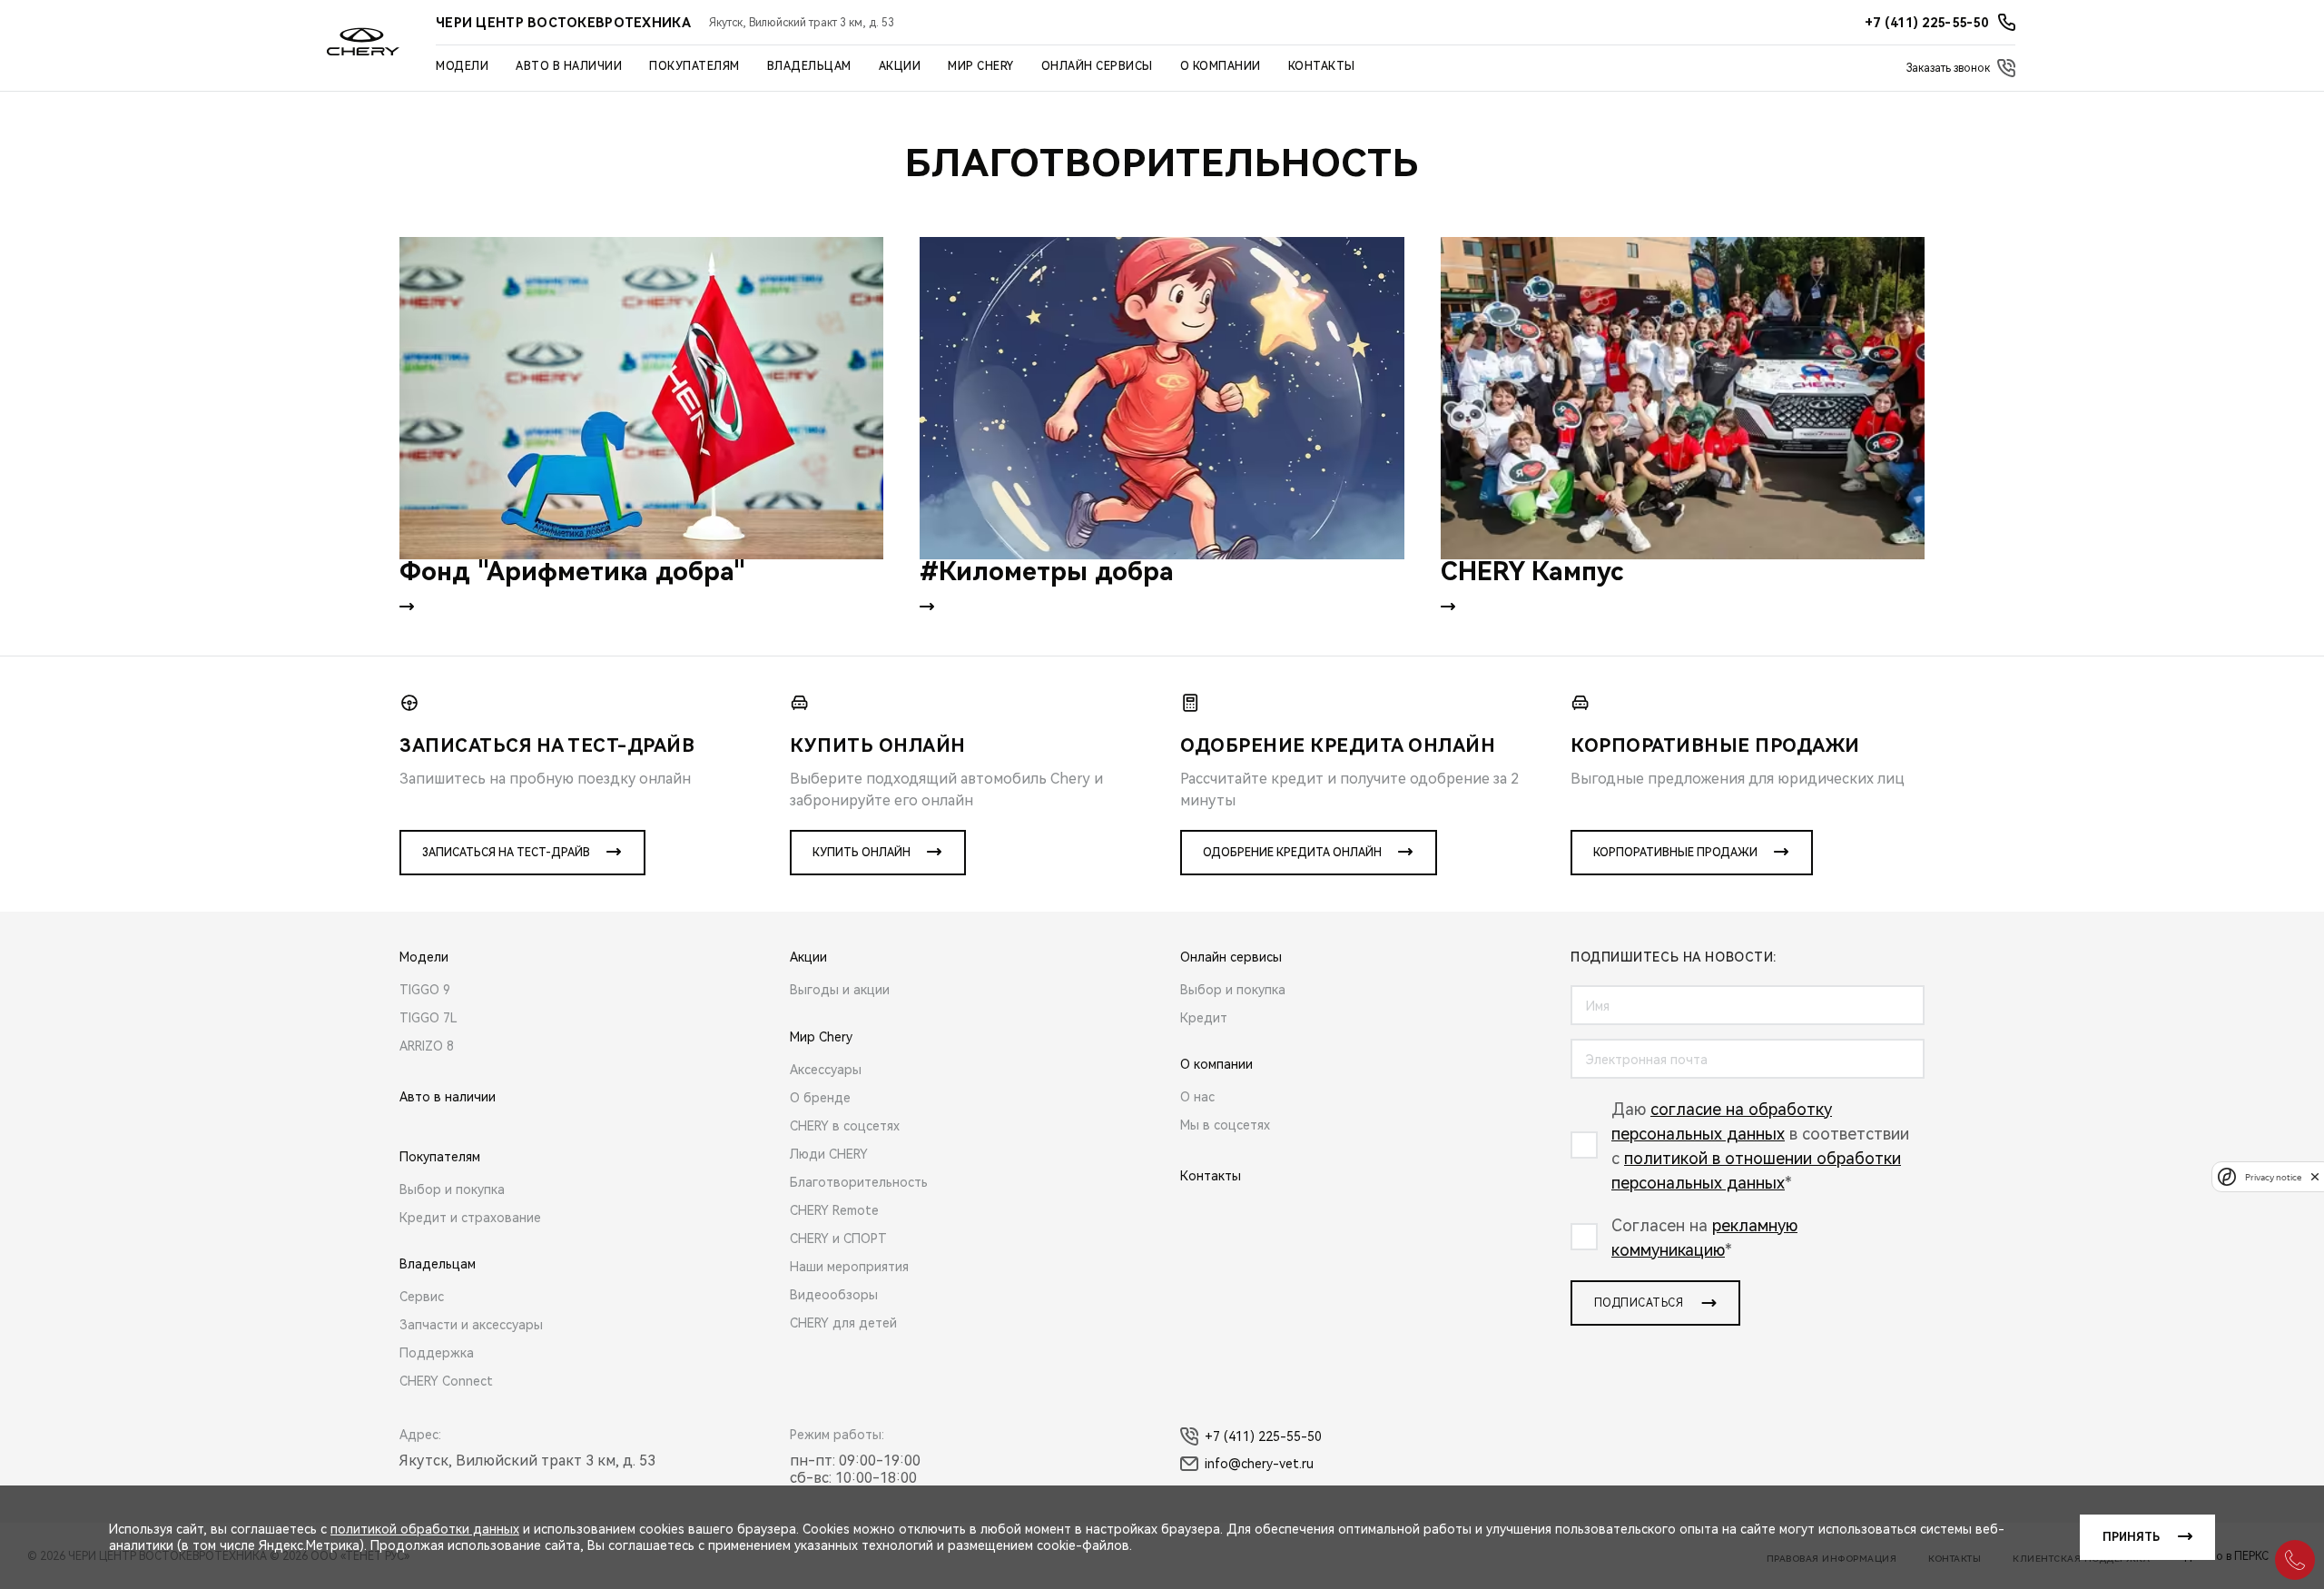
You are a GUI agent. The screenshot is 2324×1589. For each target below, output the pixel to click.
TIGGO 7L (428, 1018)
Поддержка (437, 1353)
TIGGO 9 (425, 990)
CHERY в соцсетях (845, 1126)
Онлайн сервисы (1097, 66)
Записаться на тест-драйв (506, 853)
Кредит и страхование (470, 1218)
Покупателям (694, 66)
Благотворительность (859, 1182)
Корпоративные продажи (1675, 853)
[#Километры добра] (1162, 398)
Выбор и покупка (452, 1189)
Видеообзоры (834, 1295)
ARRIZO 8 (427, 1046)
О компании (1221, 66)
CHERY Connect (446, 1381)
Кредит (1204, 1018)
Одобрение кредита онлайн (1292, 853)
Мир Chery (981, 66)
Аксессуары (826, 1070)
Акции (900, 66)
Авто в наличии (569, 66)
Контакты (1322, 66)
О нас (1197, 1097)
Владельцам (809, 66)
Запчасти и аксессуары (471, 1325)
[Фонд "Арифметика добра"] (641, 398)
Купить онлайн (862, 853)
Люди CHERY (829, 1154)
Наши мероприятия (849, 1267)
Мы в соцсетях (1225, 1125)
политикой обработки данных (425, 1529)
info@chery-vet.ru (1259, 1464)
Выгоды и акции (840, 990)
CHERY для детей (843, 1323)
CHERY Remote (834, 1210)
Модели (462, 66)
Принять (2131, 1537)
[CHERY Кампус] (1683, 398)
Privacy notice (2273, 1176)
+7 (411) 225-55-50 (1263, 1436)
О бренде (820, 1098)
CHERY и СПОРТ (838, 1239)
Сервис (422, 1297)
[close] (2315, 1176)
